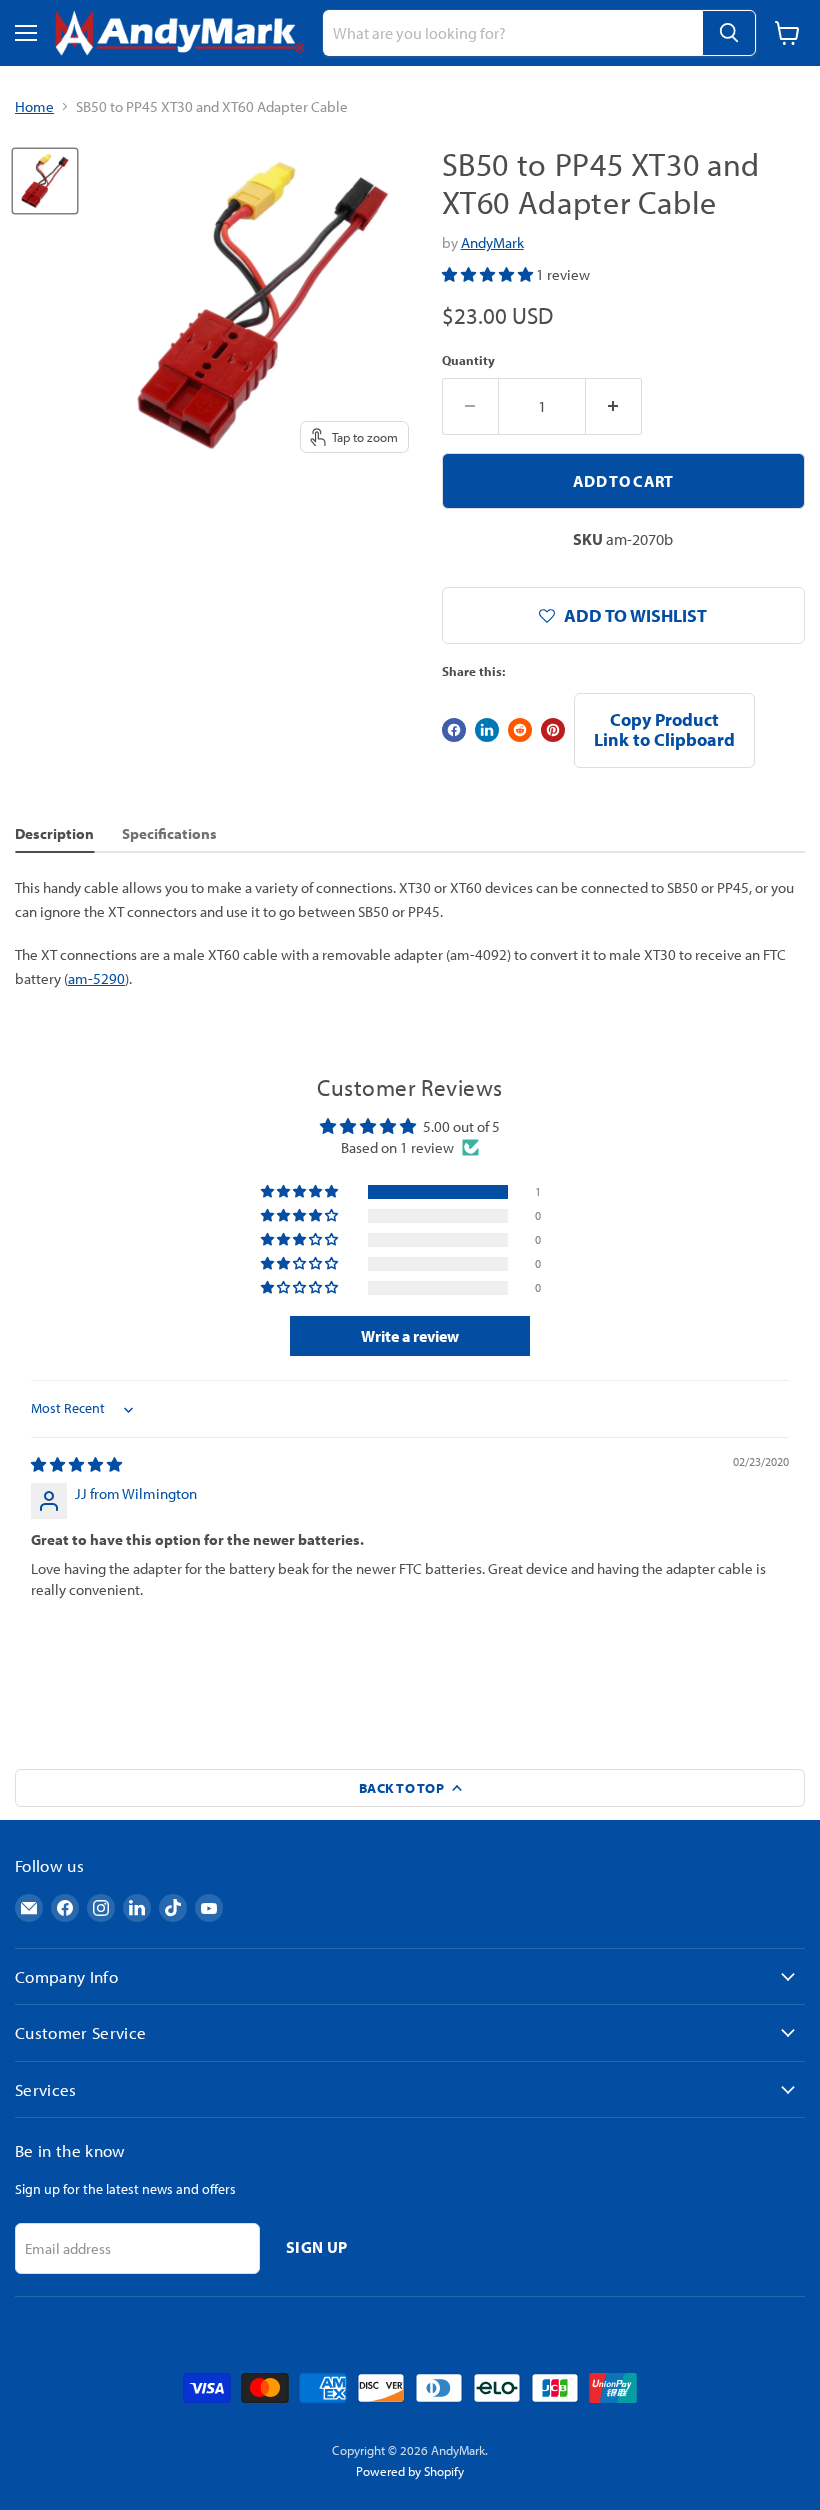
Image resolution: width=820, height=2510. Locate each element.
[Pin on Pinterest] (553, 730)
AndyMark (492, 242)
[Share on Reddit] (520, 730)
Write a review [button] (410, 1336)
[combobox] (512, 33)
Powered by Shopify (410, 2471)
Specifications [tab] (169, 833)
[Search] (729, 33)
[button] (489, 274)
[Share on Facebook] (454, 730)
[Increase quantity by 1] (614, 406)
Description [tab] (54, 833)
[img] (76, 1464)
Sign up (316, 2247)
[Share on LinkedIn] (487, 730)
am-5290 (96, 978)
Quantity (468, 360)
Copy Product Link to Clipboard (664, 730)
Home (34, 106)
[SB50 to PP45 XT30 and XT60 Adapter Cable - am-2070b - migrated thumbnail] (45, 181)
